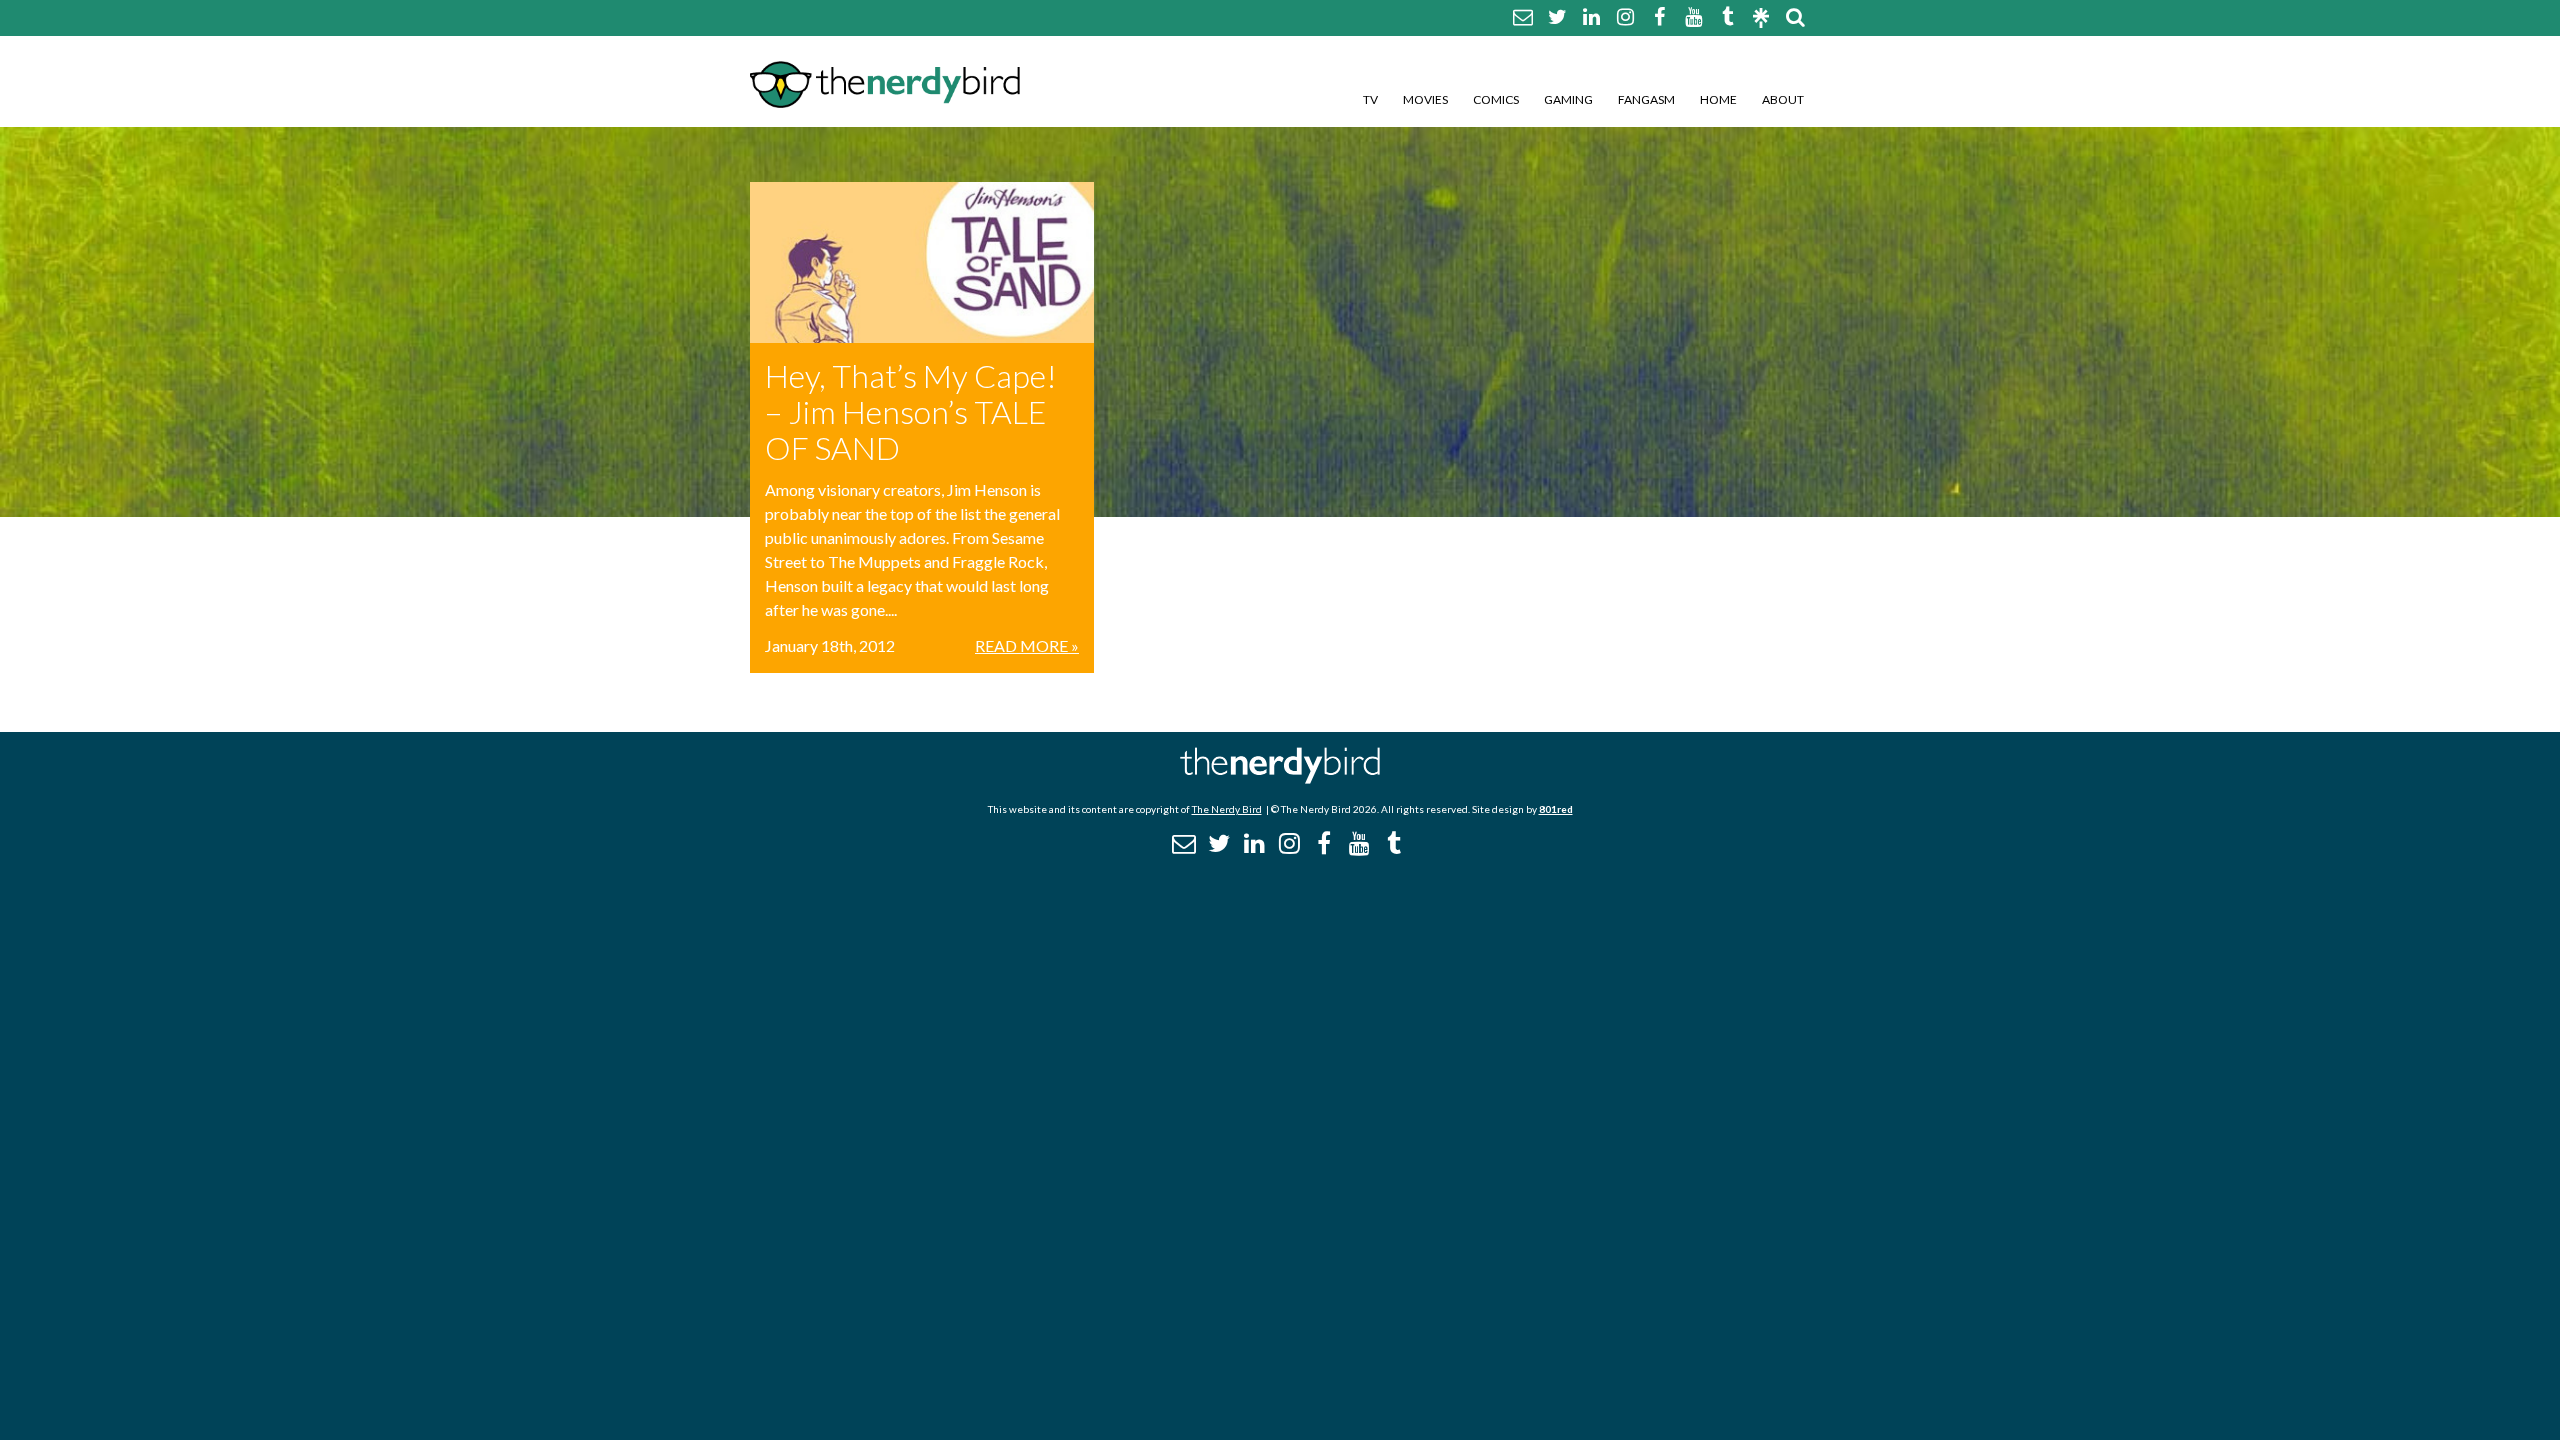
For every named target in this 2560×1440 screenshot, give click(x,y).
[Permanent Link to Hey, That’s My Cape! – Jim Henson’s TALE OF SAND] (922, 262)
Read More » (1027, 645)
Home (1718, 99)
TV (1370, 99)
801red (1556, 809)
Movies (1425, 99)
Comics (1496, 99)
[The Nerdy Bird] (1280, 778)
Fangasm (1646, 99)
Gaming (1568, 99)
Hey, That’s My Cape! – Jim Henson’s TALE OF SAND (911, 411)
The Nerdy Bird (1227, 809)
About (1783, 99)
